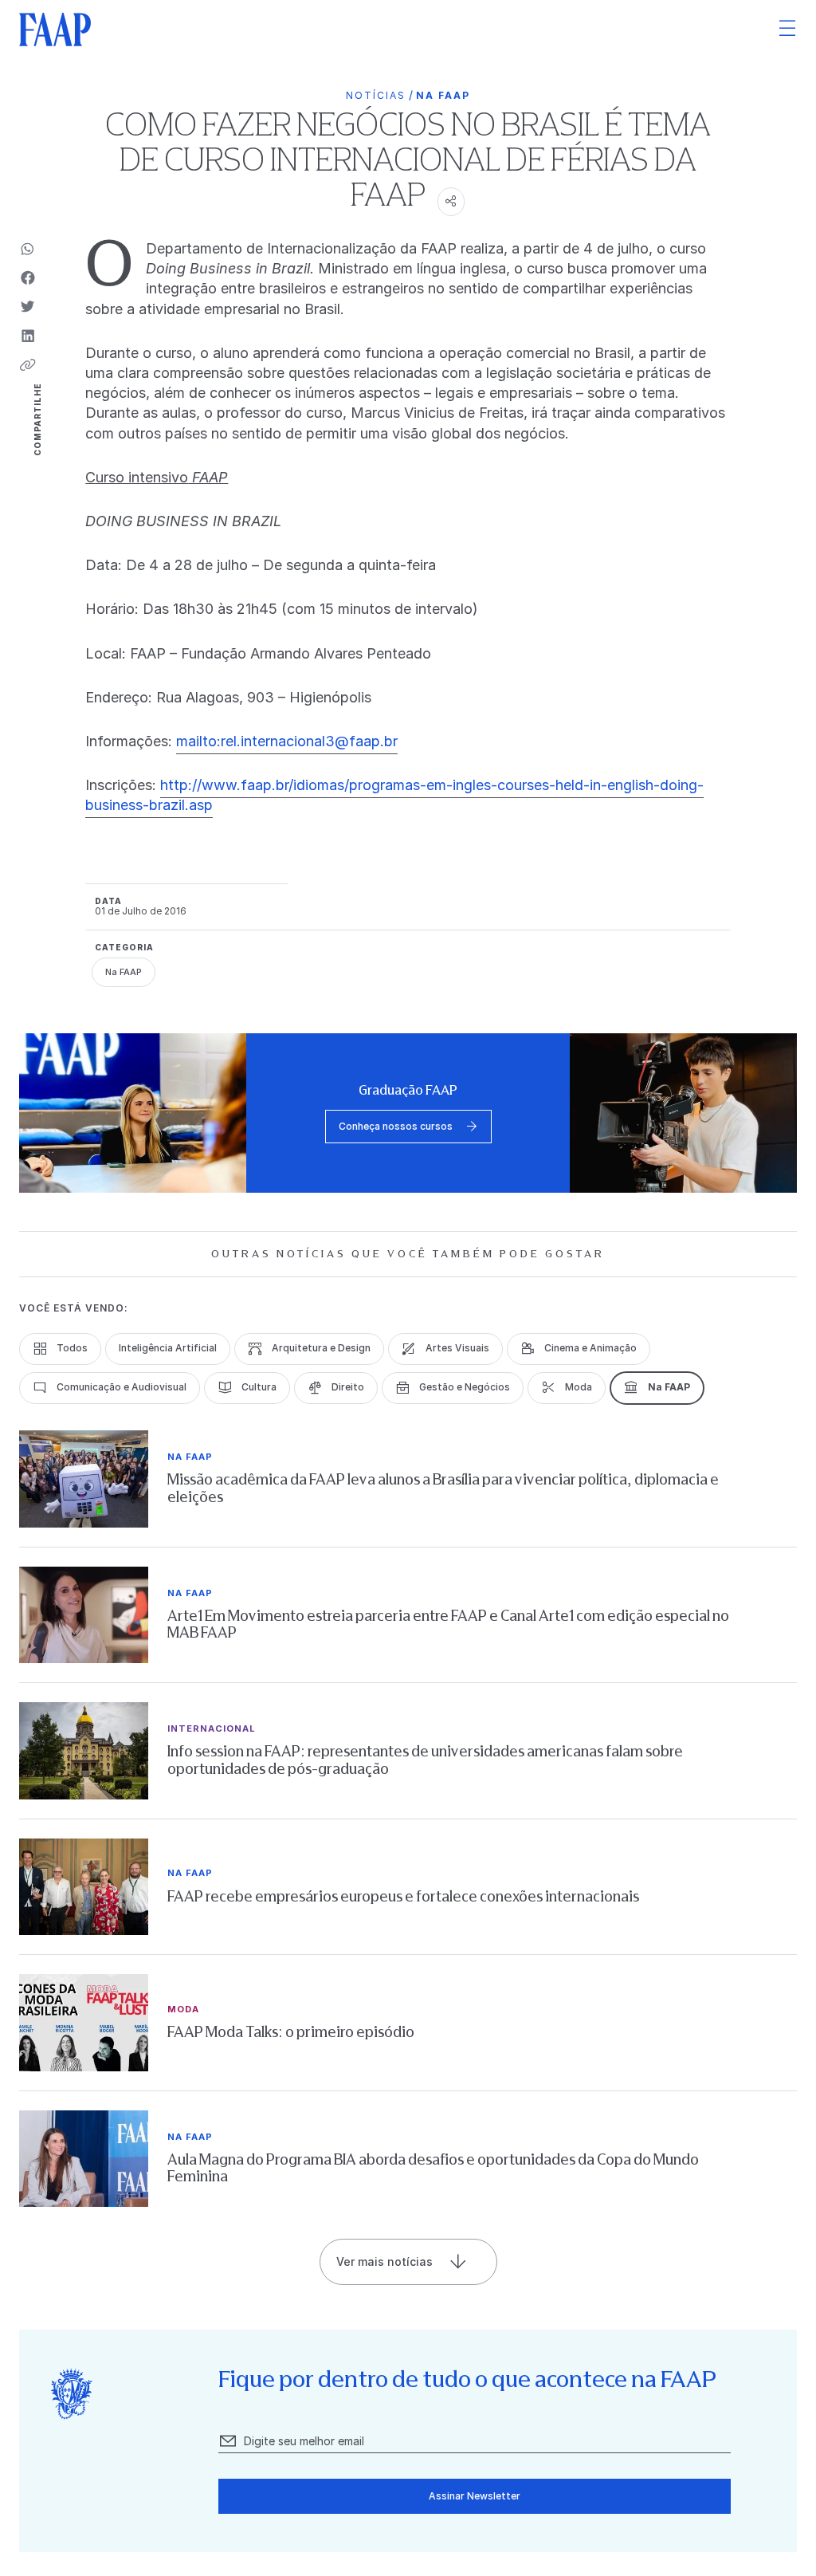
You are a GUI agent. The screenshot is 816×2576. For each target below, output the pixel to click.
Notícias (376, 95)
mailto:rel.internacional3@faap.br (287, 741)
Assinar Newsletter (475, 2496)
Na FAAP (443, 95)
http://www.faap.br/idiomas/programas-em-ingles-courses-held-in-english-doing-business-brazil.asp (394, 795)
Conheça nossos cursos (396, 1126)
